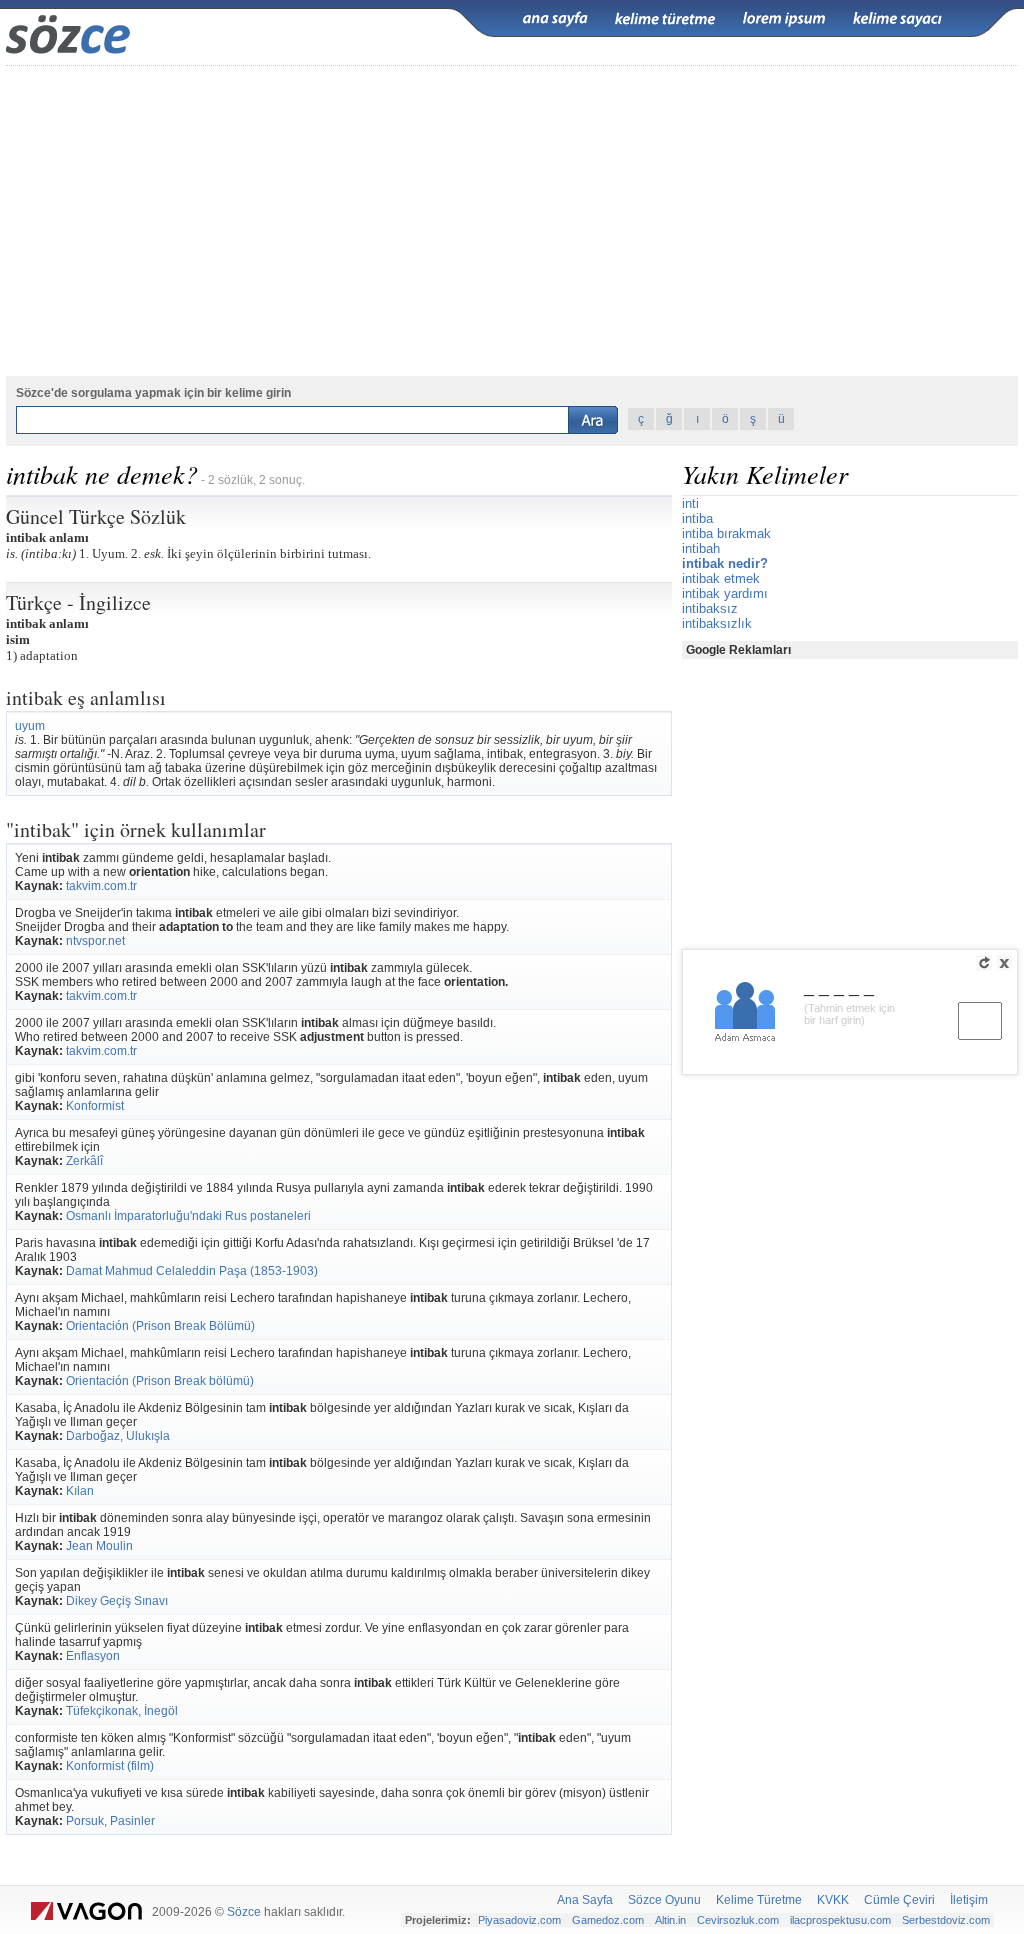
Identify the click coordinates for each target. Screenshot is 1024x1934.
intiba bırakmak (726, 533)
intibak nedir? (725, 563)
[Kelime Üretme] (665, 19)
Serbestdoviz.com (946, 1920)
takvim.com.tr (101, 886)
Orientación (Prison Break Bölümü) (160, 1326)
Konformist (95, 1106)
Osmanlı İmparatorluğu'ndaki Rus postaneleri (188, 1216)
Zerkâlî (84, 1161)
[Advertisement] (512, 221)
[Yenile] (984, 963)
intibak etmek (721, 578)
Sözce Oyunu (664, 1900)
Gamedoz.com (608, 1920)
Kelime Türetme (759, 1900)
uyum (30, 726)
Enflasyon (93, 1656)
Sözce (244, 1912)
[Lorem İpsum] (784, 19)
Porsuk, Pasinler (110, 1821)
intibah (701, 548)
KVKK (833, 1900)
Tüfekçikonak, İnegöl (122, 1711)
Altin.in (670, 1920)
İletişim (969, 1900)
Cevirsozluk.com (738, 1920)
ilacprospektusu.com (840, 1920)
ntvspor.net (95, 941)
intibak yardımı (725, 593)
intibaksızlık (717, 623)
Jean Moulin (99, 1546)
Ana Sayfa (585, 1900)
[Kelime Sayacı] (898, 19)
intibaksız (710, 608)
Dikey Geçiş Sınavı (117, 1601)
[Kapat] (1004, 963)
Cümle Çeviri (899, 1900)
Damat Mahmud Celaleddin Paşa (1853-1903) (192, 1271)
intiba (697, 518)
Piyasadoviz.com (519, 1920)
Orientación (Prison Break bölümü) (160, 1381)
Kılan (80, 1491)
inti (690, 503)
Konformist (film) (110, 1766)
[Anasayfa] (555, 19)
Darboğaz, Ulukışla (118, 1436)
